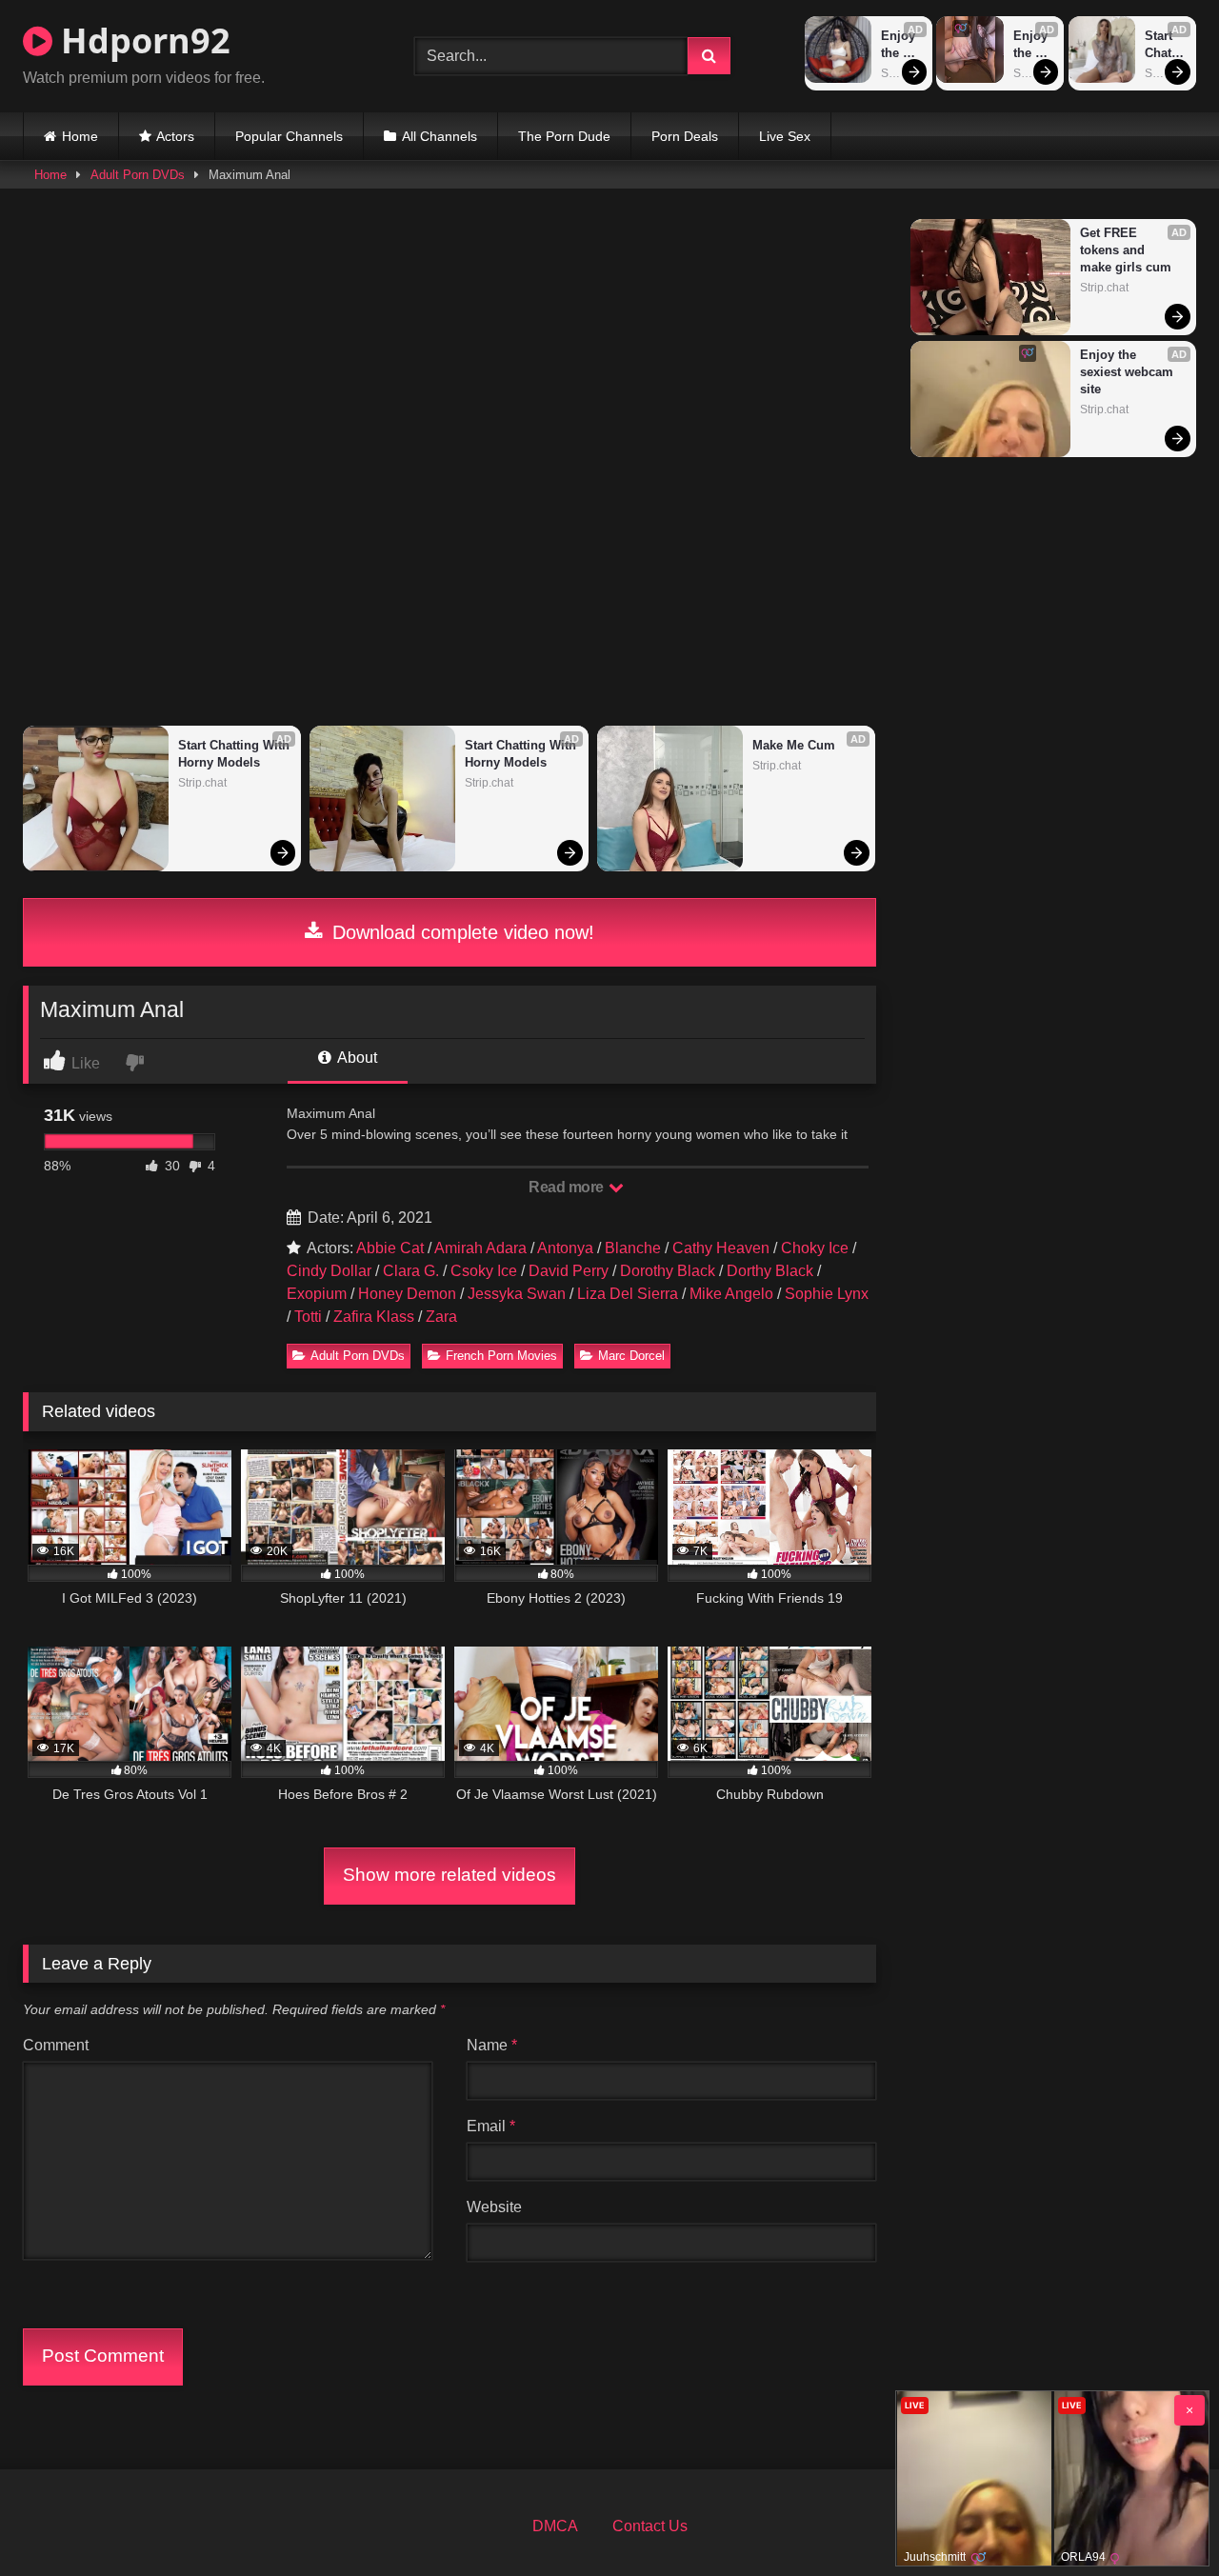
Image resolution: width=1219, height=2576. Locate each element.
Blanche (633, 1248)
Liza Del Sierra (628, 1294)
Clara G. (411, 1271)
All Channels (440, 136)
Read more (568, 1187)
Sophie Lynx (827, 1294)
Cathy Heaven (721, 1248)
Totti (308, 1317)
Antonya (565, 1248)
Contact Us (650, 2526)
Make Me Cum (794, 745)
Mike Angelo (731, 1294)
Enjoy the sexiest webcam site (902, 45)
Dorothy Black (668, 1271)
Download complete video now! (460, 932)
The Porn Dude (564, 136)
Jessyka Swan (517, 1294)
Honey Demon (407, 1294)
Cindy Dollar (329, 1271)
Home (80, 136)
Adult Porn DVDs (138, 175)
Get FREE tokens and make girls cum (1126, 250)
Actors (175, 136)
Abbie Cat (390, 1248)
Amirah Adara (480, 1248)
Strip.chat (202, 783)
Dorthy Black (770, 1271)
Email (491, 2126)
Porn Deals (685, 136)
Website (494, 2207)
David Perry (569, 1271)
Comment (56, 2045)
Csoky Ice (484, 1271)
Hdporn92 (141, 40)
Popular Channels (289, 136)
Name (492, 2045)
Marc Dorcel (631, 1356)
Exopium (317, 1294)
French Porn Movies (501, 1356)
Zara (441, 1317)
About (356, 1058)
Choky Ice (815, 1248)
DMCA (555, 2526)
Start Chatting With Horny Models (1164, 45)
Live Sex (785, 136)
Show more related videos (450, 1875)
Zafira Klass (374, 1317)
